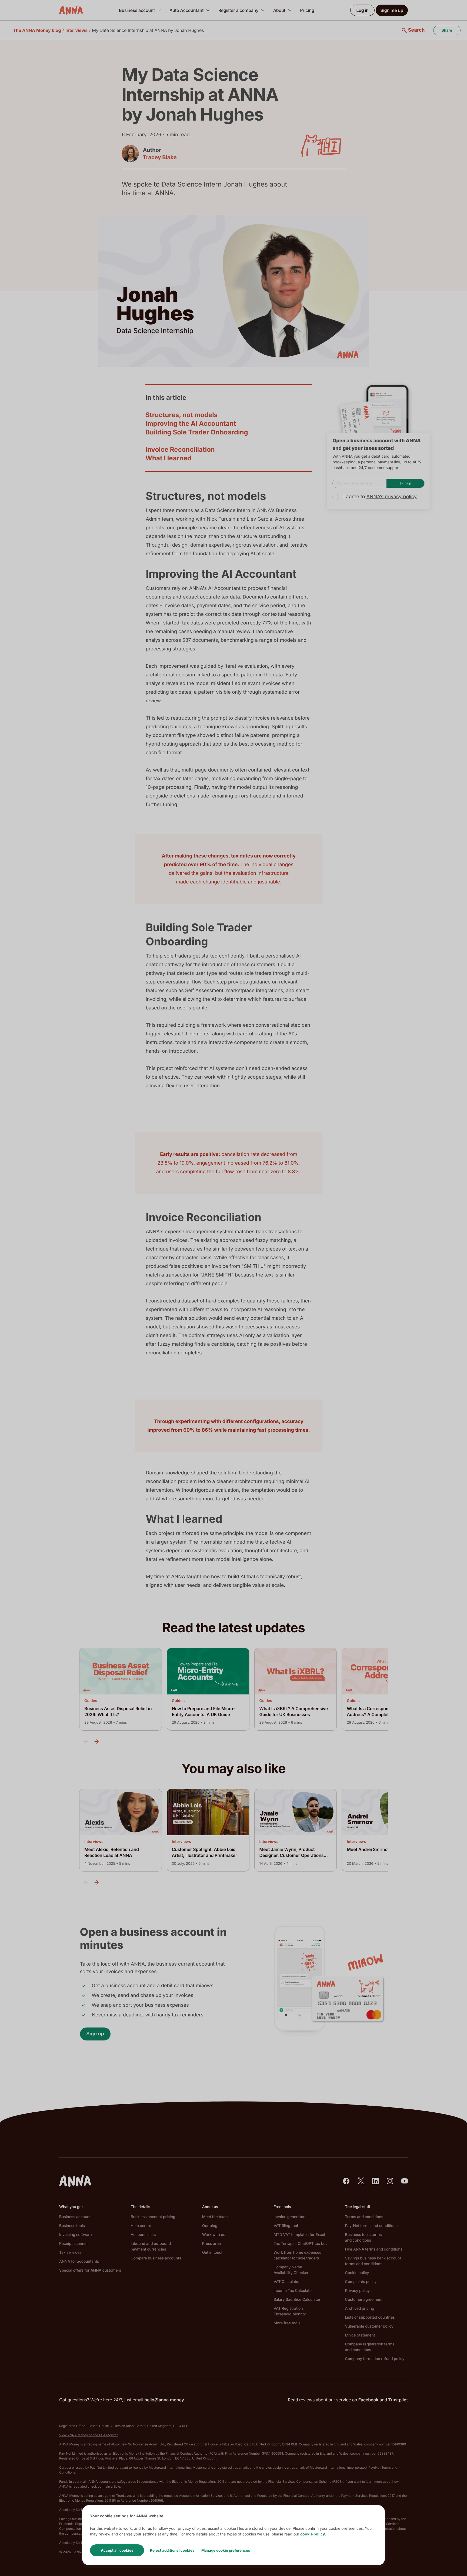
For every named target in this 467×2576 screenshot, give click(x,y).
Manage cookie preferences (226, 2550)
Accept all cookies (117, 2550)
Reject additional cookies (172, 2550)
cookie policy (313, 2534)
